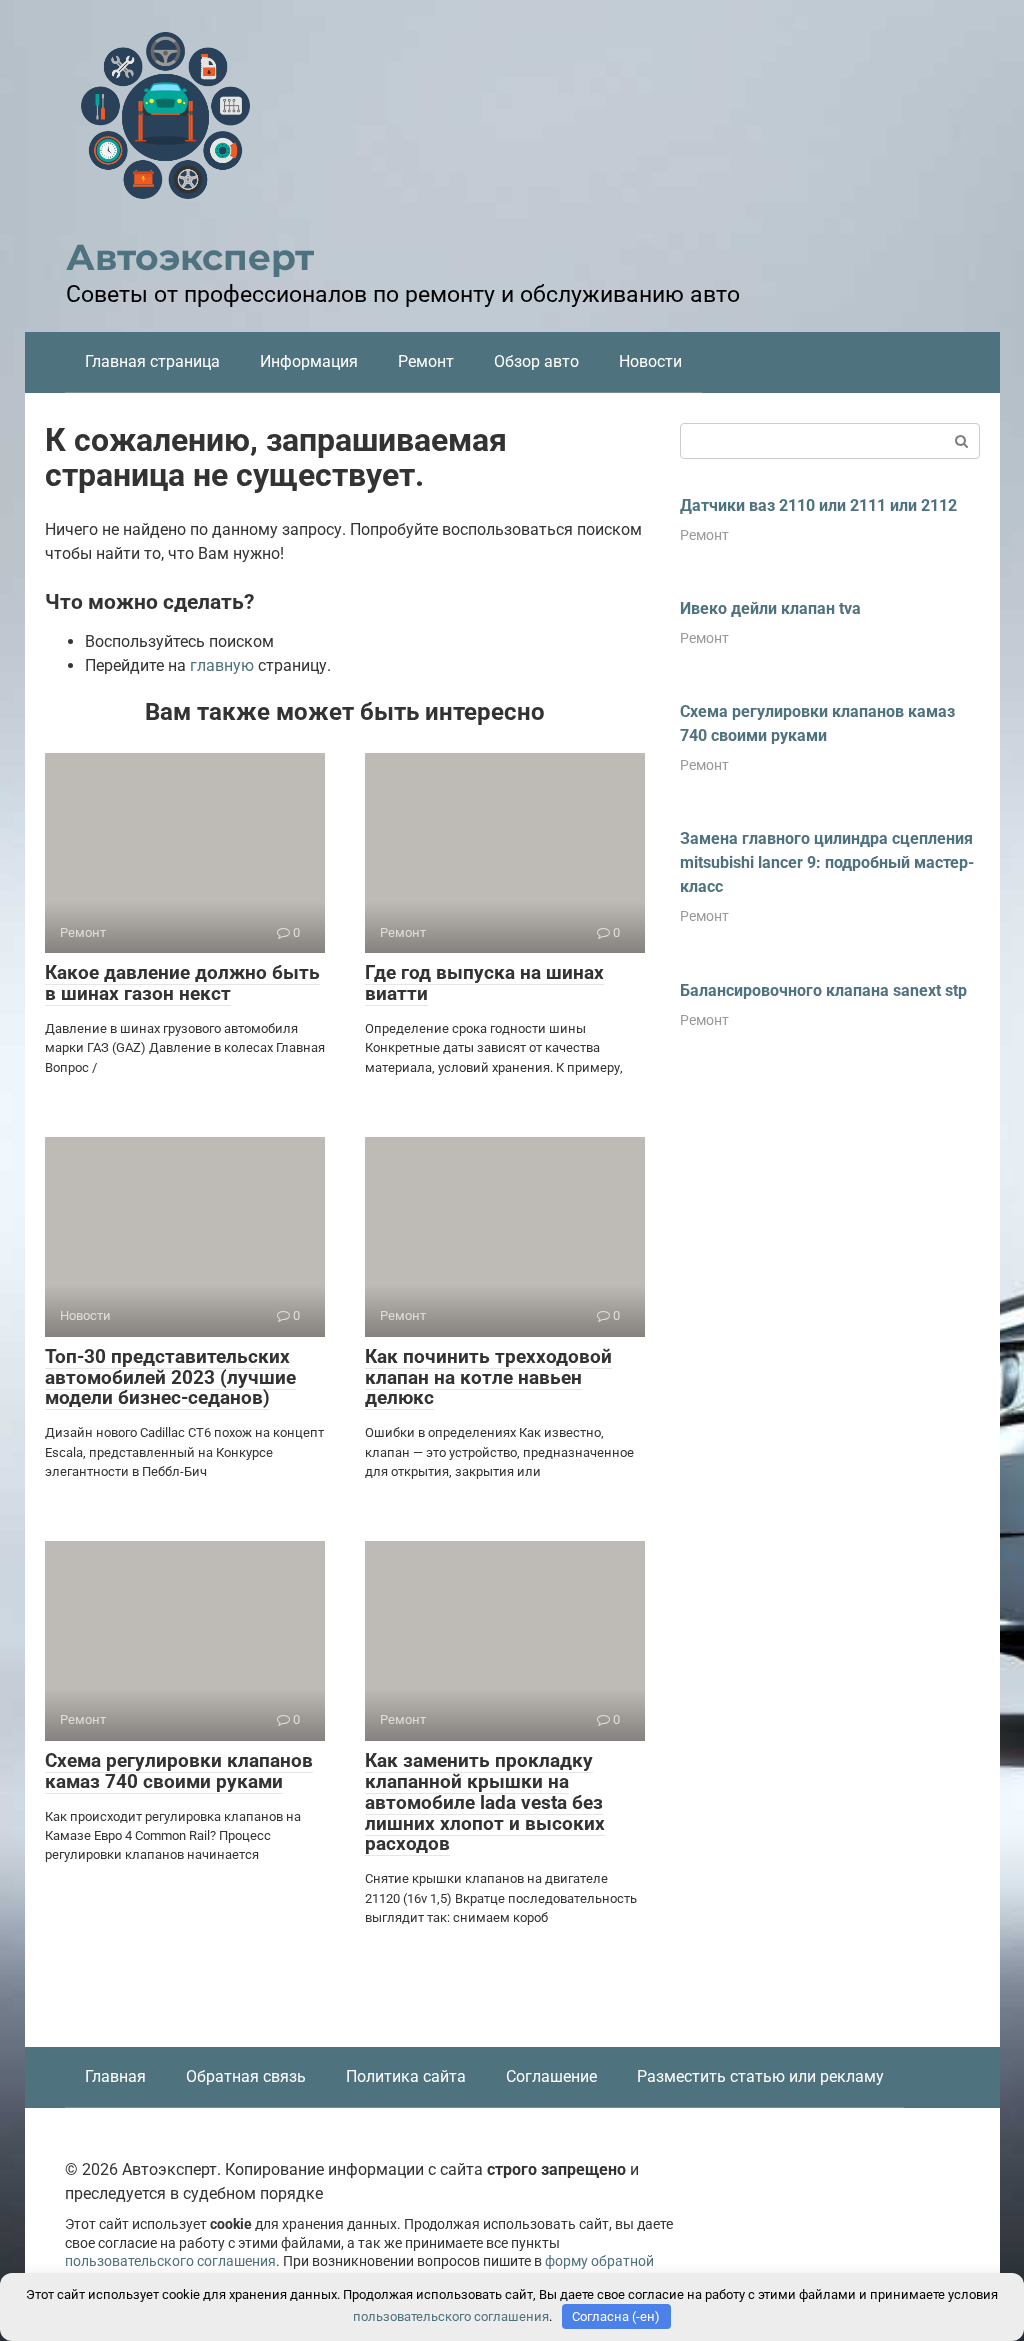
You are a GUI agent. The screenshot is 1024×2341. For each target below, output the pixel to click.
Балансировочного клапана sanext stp (823, 990)
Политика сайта (406, 2076)
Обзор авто (536, 361)
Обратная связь (246, 2076)
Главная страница (152, 361)
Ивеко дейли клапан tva (770, 608)
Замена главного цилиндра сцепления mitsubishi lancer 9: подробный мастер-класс (827, 862)
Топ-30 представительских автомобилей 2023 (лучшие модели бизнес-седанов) (170, 1377)
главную (222, 665)
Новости (650, 361)
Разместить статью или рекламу (760, 2076)
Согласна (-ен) (616, 2316)
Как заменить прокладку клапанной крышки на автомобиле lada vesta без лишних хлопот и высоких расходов (485, 1802)
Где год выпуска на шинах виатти (484, 983)
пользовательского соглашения (170, 2261)
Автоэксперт (190, 257)
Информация (309, 361)
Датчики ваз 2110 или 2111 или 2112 (818, 505)
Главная (115, 2076)
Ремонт (426, 361)
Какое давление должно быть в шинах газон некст (182, 983)
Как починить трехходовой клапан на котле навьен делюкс (488, 1377)
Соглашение (551, 2076)
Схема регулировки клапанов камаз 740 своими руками (179, 1771)
